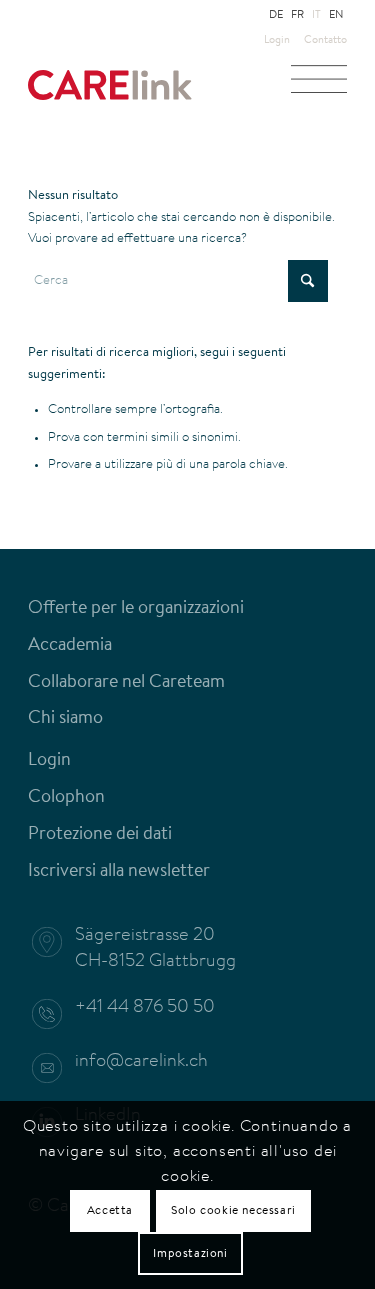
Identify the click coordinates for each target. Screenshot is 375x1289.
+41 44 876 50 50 (145, 1008)
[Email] (57, 1068)
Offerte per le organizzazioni (136, 609)
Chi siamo (65, 719)
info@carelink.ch (141, 1062)
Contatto (325, 40)
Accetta (110, 1211)
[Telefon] (57, 1014)
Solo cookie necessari (233, 1211)
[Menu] (319, 85)
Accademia (70, 646)
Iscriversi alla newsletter (119, 872)
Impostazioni (190, 1254)
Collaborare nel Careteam (126, 683)
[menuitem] (277, 41)
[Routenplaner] (57, 942)
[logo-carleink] (155, 95)
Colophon (66, 798)
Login (277, 40)
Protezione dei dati (100, 835)
